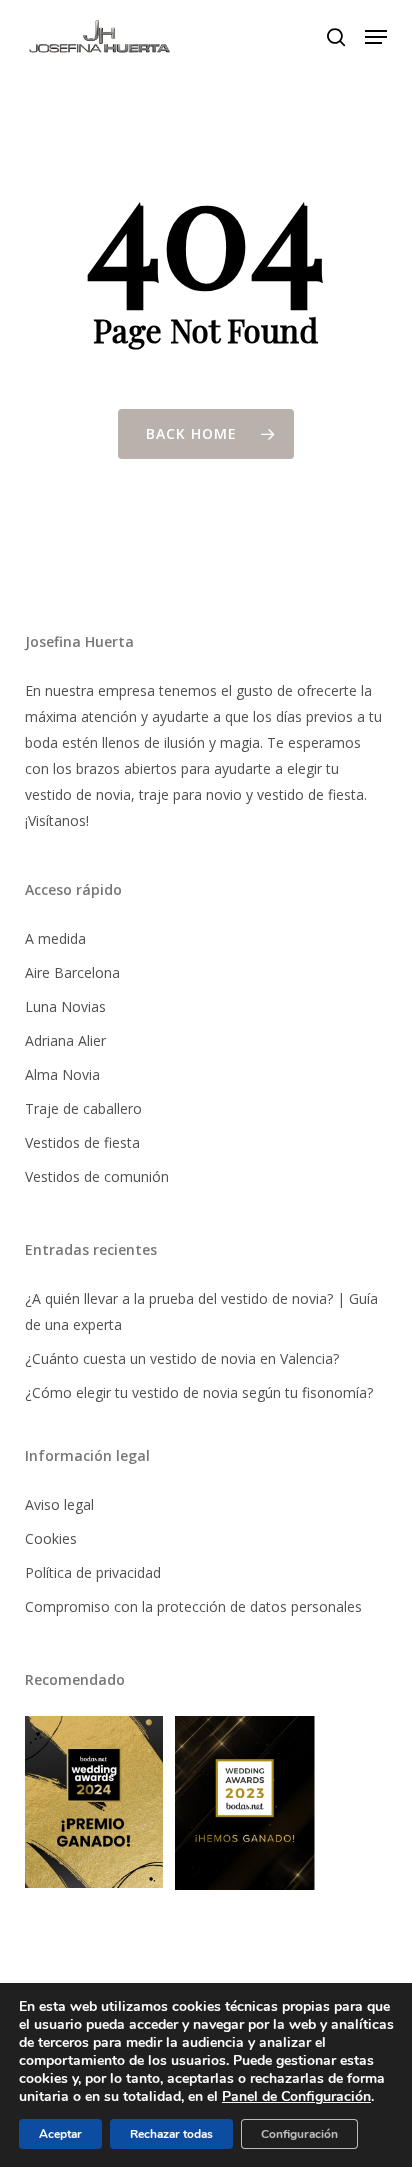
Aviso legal (59, 1504)
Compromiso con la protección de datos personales (193, 1606)
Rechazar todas (171, 2134)
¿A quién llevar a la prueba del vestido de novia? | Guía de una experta (201, 1311)
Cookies (51, 1538)
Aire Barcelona (72, 972)
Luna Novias (65, 1006)
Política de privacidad (93, 1572)
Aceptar (60, 2134)
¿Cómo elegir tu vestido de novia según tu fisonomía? (199, 1392)
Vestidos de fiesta (82, 1142)
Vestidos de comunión (97, 1176)
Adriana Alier (65, 1040)
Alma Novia (62, 1074)
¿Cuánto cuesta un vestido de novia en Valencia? (182, 1358)
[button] (376, 37)
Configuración (299, 2134)
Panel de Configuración (296, 2097)
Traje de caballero (83, 1108)
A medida (55, 938)
